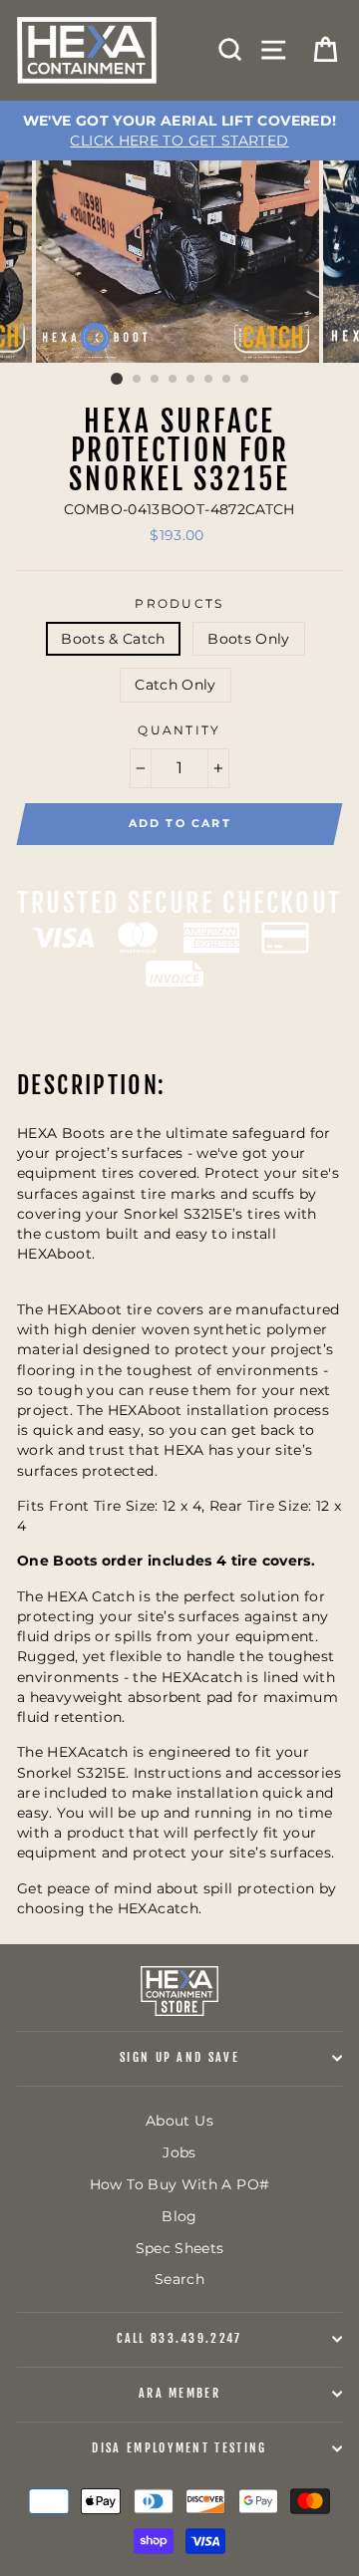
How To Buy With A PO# (180, 2184)
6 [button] (209, 380)
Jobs (179, 2152)
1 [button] (117, 379)
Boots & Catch (113, 639)
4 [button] (174, 380)
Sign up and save (179, 2057)
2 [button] (138, 380)
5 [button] (191, 380)
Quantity (179, 730)
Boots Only (249, 639)
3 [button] (156, 380)
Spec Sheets (180, 2248)
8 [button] (245, 380)
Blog (179, 2216)
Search (179, 2279)
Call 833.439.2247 (179, 2338)
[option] (179, 131)
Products (179, 604)
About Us (179, 2121)
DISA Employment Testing (179, 2448)
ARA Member (179, 2393)
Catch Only (176, 685)
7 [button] (227, 380)
